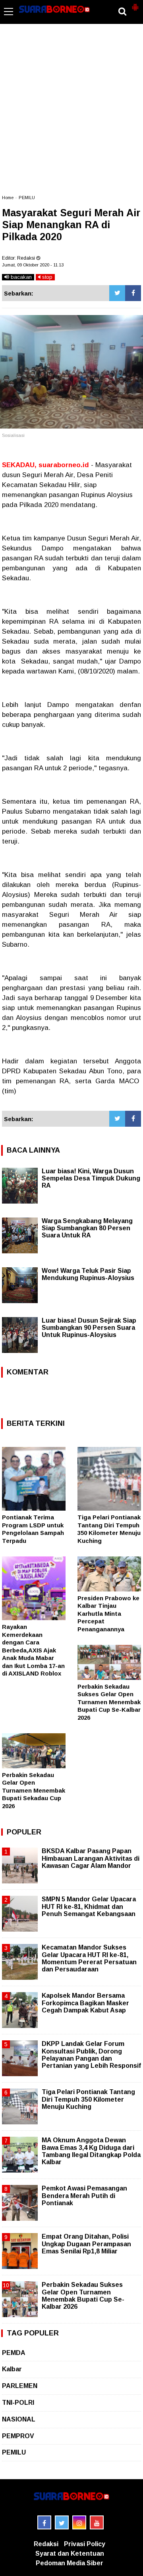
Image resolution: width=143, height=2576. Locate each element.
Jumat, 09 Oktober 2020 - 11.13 (33, 265)
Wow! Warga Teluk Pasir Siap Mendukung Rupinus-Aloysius (88, 1274)
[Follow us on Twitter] (62, 2522)
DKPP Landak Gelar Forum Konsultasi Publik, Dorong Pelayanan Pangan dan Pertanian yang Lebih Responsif (91, 2055)
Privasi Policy (85, 2544)
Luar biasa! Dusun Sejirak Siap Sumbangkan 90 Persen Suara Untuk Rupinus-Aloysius (89, 1328)
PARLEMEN (20, 2386)
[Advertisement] (71, 113)
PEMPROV (18, 2436)
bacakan (20, 277)
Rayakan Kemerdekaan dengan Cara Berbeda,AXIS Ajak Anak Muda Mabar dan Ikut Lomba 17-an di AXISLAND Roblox (33, 1650)
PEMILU (27, 198)
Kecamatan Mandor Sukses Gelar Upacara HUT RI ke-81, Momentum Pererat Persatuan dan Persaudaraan (89, 1958)
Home (8, 198)
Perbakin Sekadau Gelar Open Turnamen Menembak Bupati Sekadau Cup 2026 (34, 1790)
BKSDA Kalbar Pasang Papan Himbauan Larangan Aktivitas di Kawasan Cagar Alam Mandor (91, 1858)
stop (46, 277)
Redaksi (46, 2544)
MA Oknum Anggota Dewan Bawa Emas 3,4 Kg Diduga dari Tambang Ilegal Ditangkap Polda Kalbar (91, 2151)
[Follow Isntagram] (79, 2522)
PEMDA (14, 2353)
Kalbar (12, 2369)
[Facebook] (133, 293)
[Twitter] (117, 293)
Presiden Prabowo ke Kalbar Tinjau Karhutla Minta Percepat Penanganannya (108, 1614)
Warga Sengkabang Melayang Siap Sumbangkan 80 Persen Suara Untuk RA (87, 1228)
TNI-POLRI (18, 2403)
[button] (135, 4)
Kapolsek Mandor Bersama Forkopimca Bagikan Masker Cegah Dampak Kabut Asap (85, 2003)
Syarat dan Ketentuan (70, 2553)
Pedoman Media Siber (70, 2563)
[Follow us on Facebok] (44, 2522)
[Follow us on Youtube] (97, 2522)
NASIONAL (19, 2419)
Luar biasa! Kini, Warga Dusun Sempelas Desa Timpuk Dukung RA (91, 1178)
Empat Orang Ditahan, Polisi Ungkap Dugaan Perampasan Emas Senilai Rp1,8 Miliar (86, 2244)
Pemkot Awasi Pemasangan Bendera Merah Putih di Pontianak (84, 2195)
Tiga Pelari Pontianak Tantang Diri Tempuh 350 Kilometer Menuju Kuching (88, 2099)
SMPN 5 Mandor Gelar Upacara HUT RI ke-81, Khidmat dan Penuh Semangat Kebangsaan (89, 1906)
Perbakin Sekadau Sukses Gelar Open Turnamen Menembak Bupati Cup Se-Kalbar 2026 (109, 1702)
